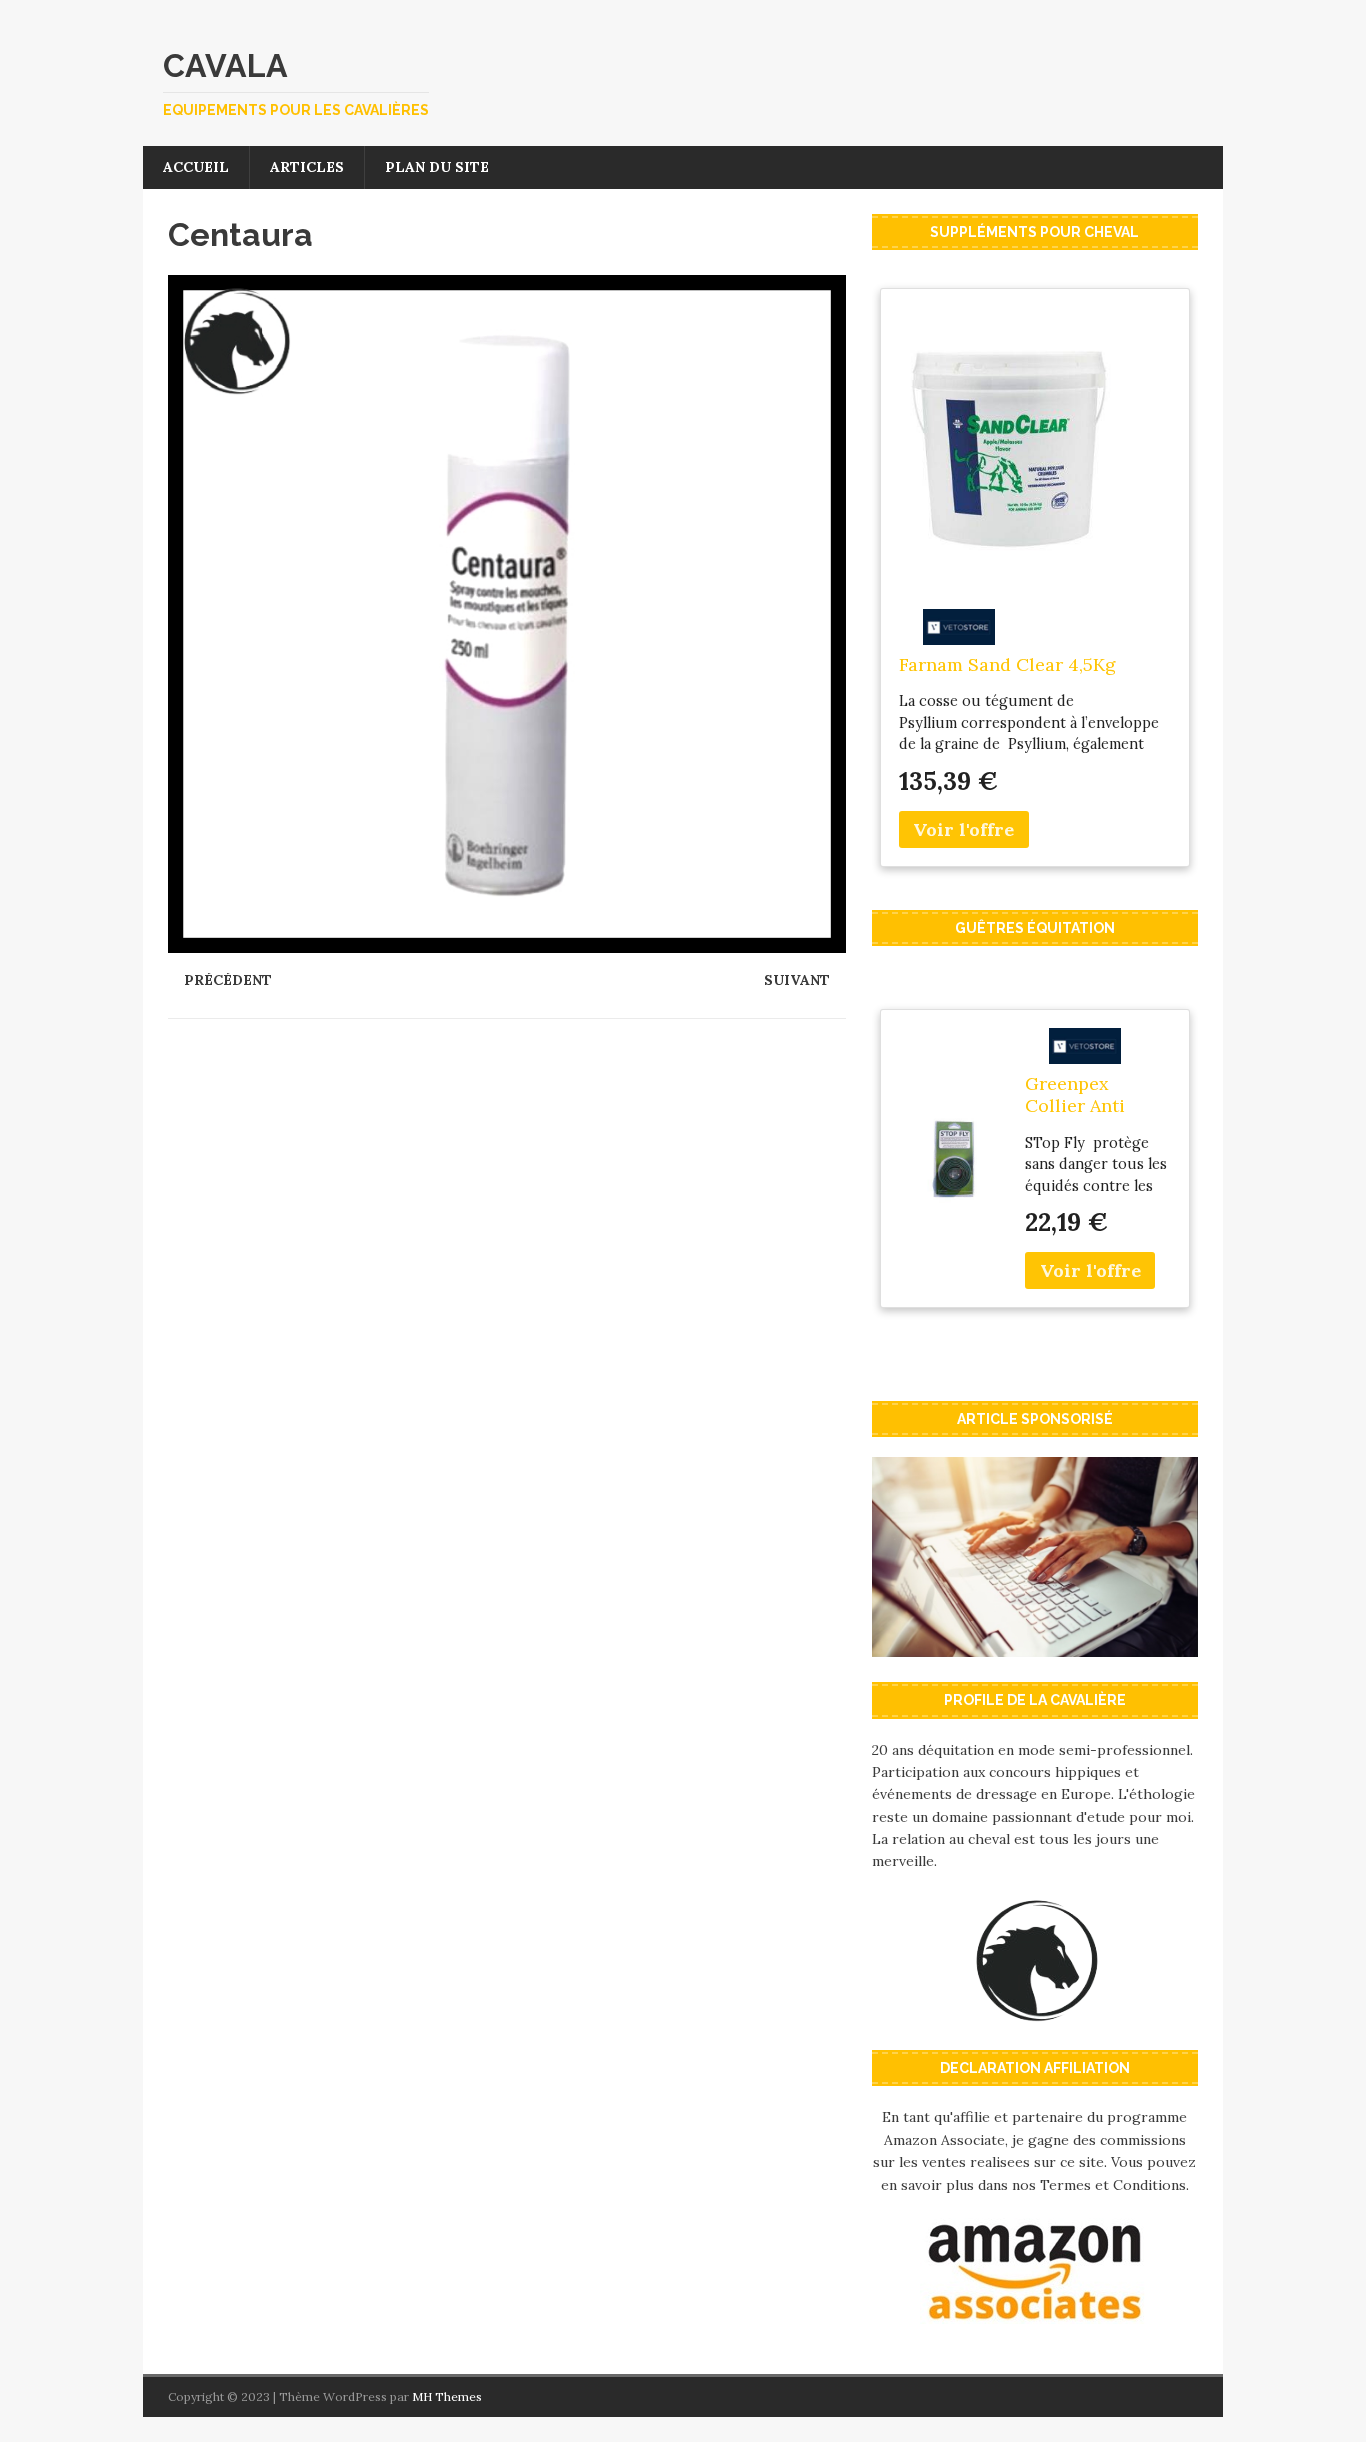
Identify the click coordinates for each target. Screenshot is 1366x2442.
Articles (307, 167)
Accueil (196, 167)
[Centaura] (507, 942)
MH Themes (447, 2396)
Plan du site (437, 167)
